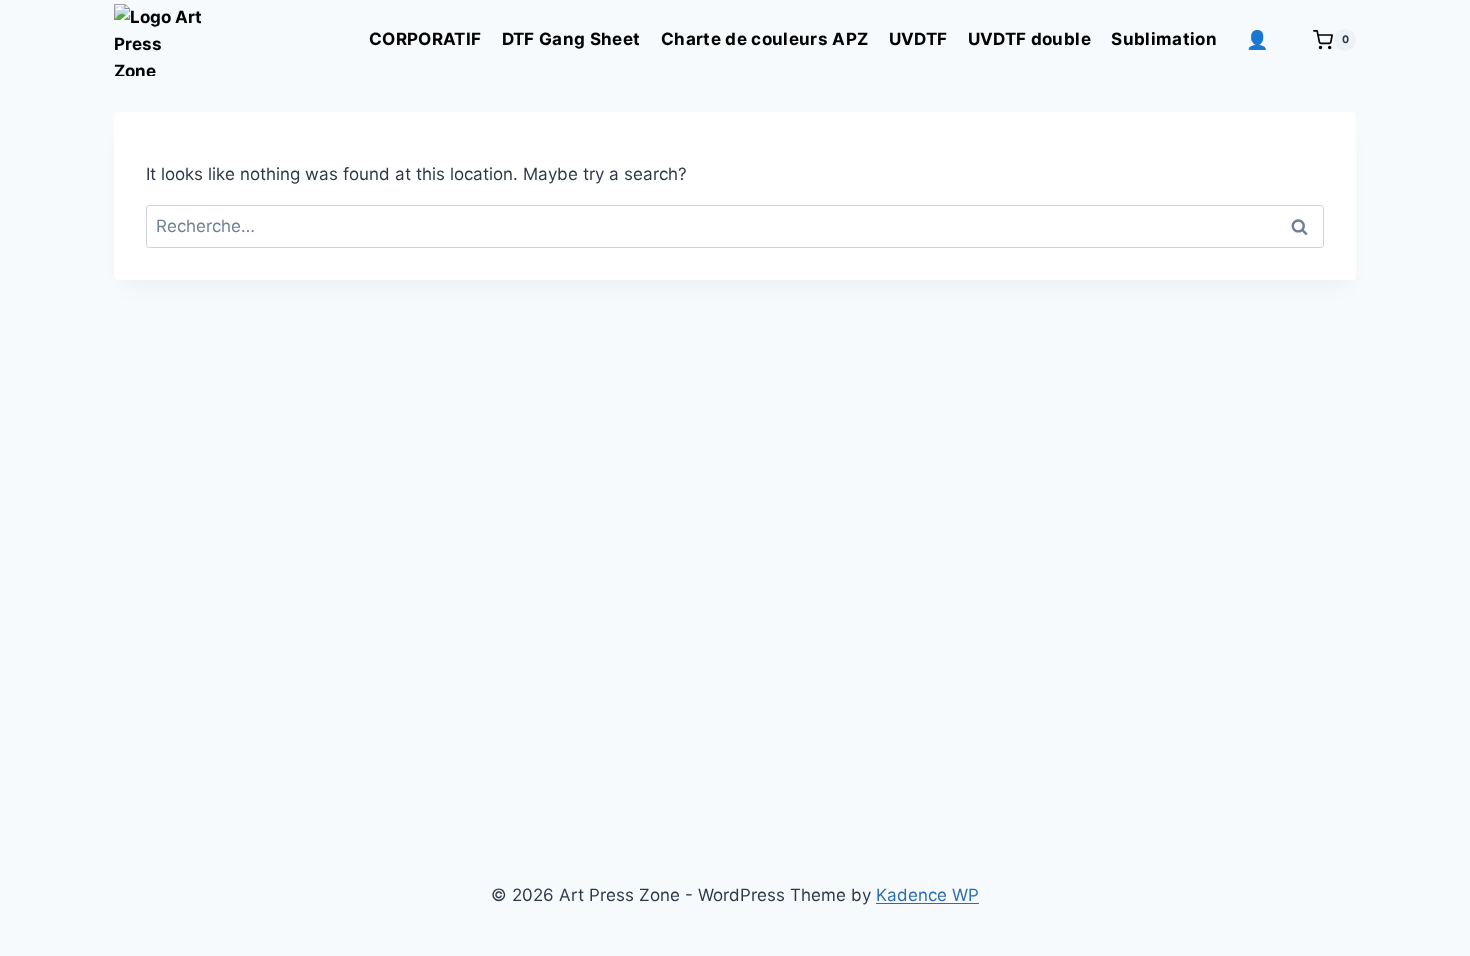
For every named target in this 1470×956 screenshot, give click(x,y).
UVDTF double (1029, 39)
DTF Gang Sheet (571, 39)
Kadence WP (927, 895)
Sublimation (1164, 39)
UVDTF (918, 39)
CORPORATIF (425, 39)
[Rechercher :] (735, 226)
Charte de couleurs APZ (764, 39)
